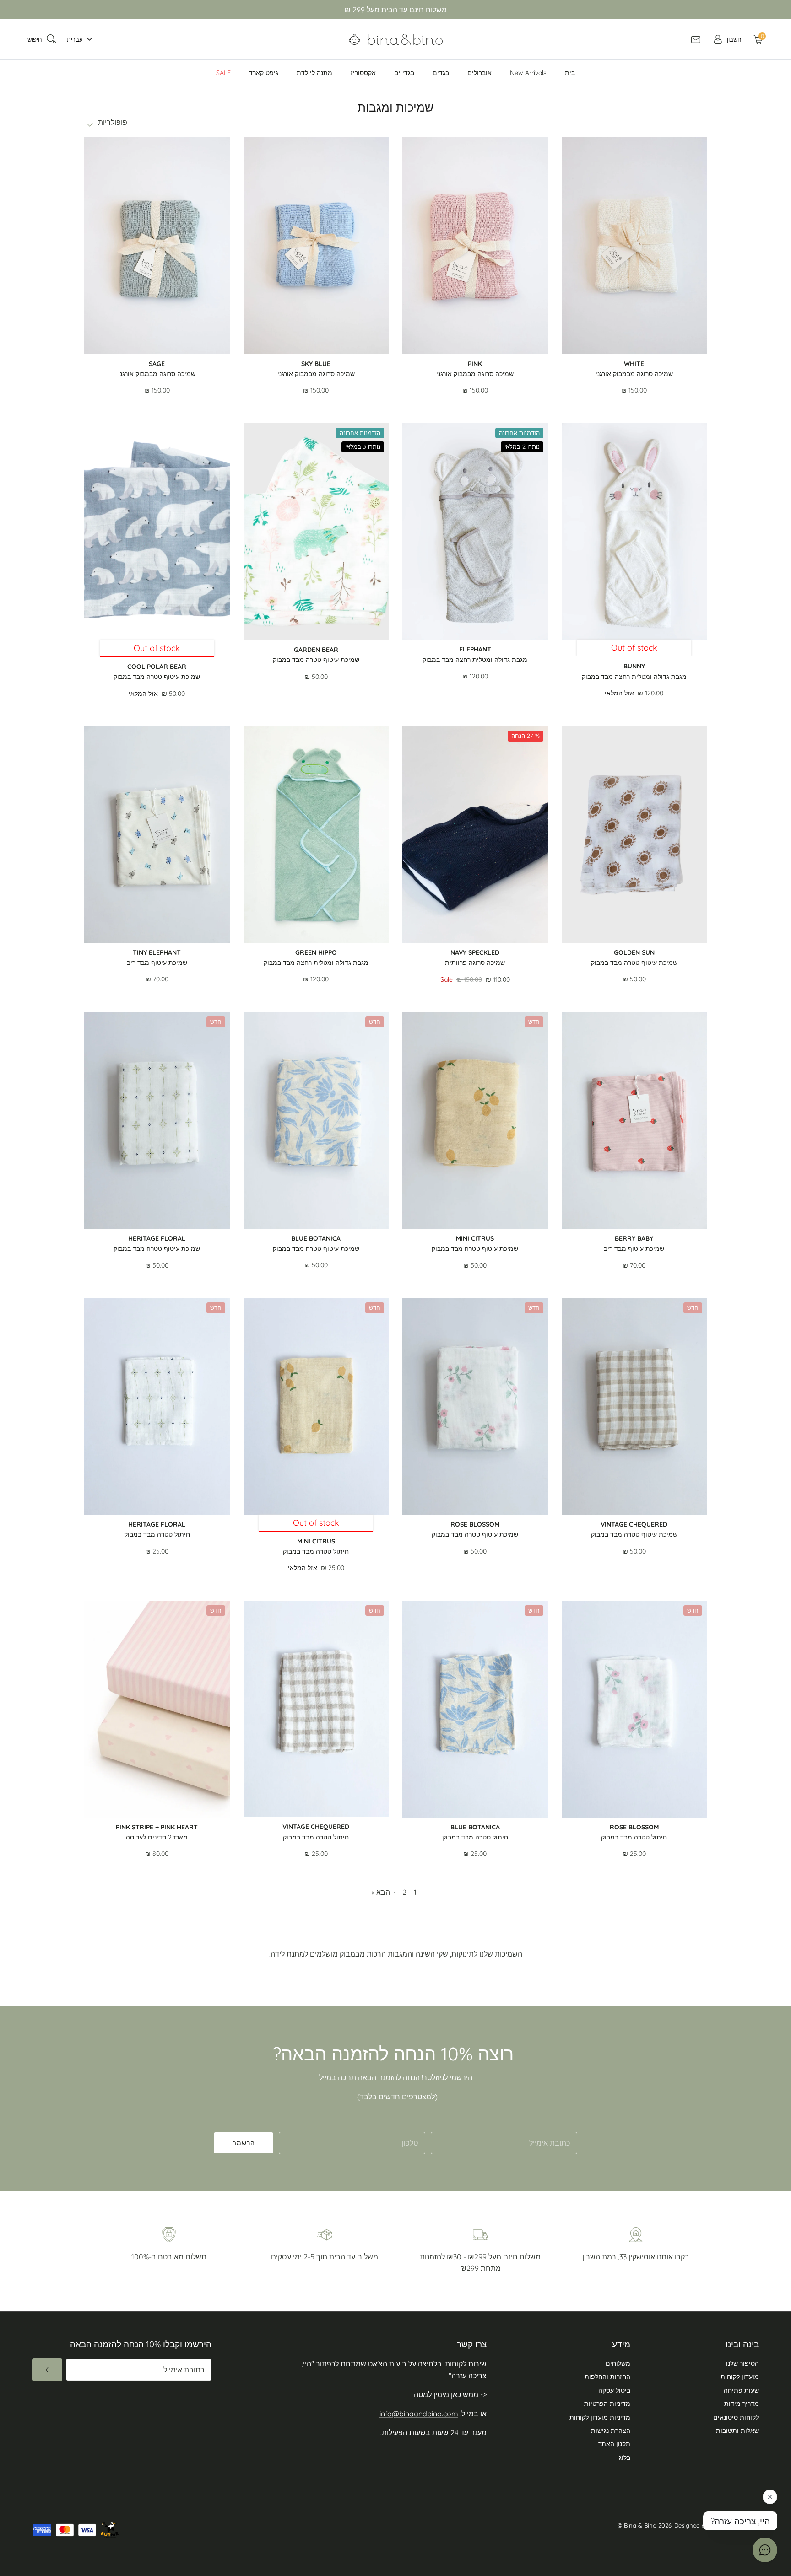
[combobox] (77, 40)
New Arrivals (528, 73)
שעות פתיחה (741, 2390)
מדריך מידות (742, 2404)
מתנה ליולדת (314, 73)
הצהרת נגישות (611, 2431)
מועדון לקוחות (740, 2377)
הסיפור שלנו (742, 2363)
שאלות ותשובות (737, 2431)
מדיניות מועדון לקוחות (600, 2417)
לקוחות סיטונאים (736, 2417)
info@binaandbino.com (419, 2414)
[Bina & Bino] (396, 39)
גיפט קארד (264, 73)
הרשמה (244, 2143)
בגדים (441, 73)
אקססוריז (363, 73)
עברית (75, 39)
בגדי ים (404, 73)
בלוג (625, 2458)
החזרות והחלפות (607, 2377)
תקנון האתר (614, 2444)
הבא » (381, 1892)
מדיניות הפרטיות (607, 2404)
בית (570, 73)
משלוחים (618, 2363)
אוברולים (479, 73)
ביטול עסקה (614, 2390)
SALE (223, 73)
